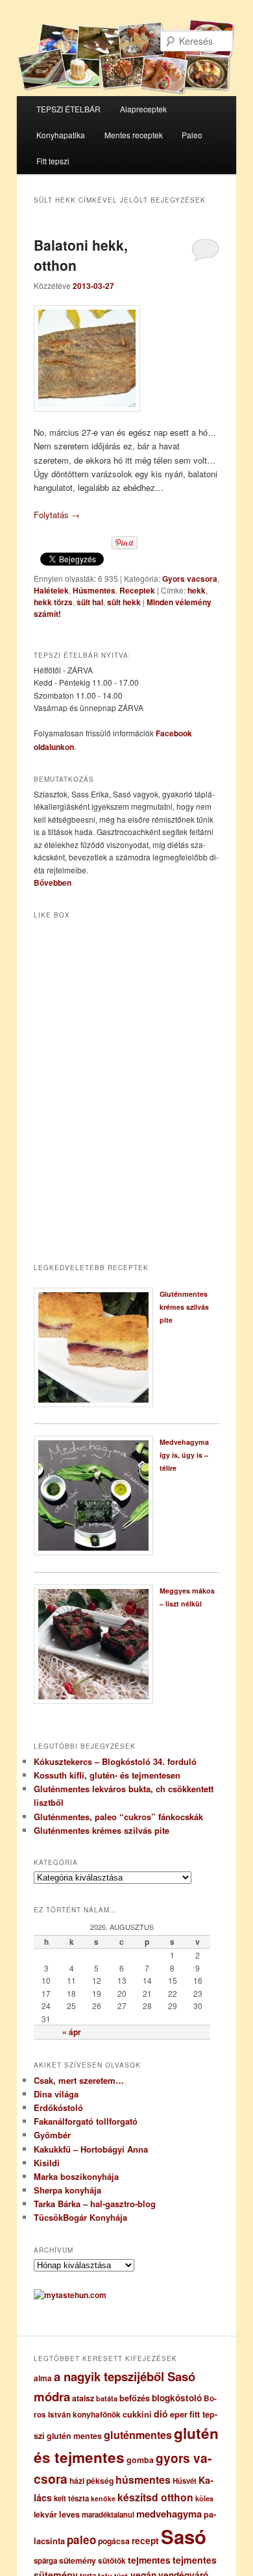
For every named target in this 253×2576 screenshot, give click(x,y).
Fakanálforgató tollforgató (86, 2121)
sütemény (78, 2560)
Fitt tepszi (53, 161)
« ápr (72, 2032)
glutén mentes (74, 2436)
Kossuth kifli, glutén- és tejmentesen (107, 1775)
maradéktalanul (108, 2515)
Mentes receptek (134, 135)
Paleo (192, 135)
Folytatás (57, 515)
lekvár (45, 2514)
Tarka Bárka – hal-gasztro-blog (95, 2204)
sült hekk (124, 602)
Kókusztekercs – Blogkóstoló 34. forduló (115, 1761)
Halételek (51, 590)
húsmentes (143, 2480)
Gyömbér (52, 2135)
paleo (81, 2540)
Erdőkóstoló (58, 2107)
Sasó (184, 2536)
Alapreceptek (143, 109)
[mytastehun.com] (70, 2295)
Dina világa (56, 2094)
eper (179, 2414)
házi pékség (91, 2481)
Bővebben (53, 882)
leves (69, 2514)
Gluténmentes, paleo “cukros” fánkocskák (118, 1817)
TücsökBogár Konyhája (80, 2217)
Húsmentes (94, 590)
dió (161, 2414)
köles (204, 2498)
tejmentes (149, 2560)
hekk (197, 590)
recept (145, 2541)
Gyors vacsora (190, 579)
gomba (140, 2460)
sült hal (90, 602)
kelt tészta (71, 2498)
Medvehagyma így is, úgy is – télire (184, 1455)
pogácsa (114, 2541)
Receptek (137, 590)
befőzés (135, 2398)
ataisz (83, 2398)
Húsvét (185, 2481)
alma (43, 2378)
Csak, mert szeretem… (79, 2080)
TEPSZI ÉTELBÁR (68, 109)
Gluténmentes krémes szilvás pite (184, 1307)
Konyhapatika (61, 135)
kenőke (103, 2498)
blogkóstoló (177, 2398)
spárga (45, 2561)
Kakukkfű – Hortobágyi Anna (91, 2149)
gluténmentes (138, 2435)
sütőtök (112, 2561)
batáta (107, 2398)
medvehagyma (169, 2514)
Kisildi (47, 2163)
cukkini (137, 2414)
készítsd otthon (155, 2497)
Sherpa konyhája (67, 2190)
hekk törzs (53, 602)
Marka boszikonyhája (76, 2176)
